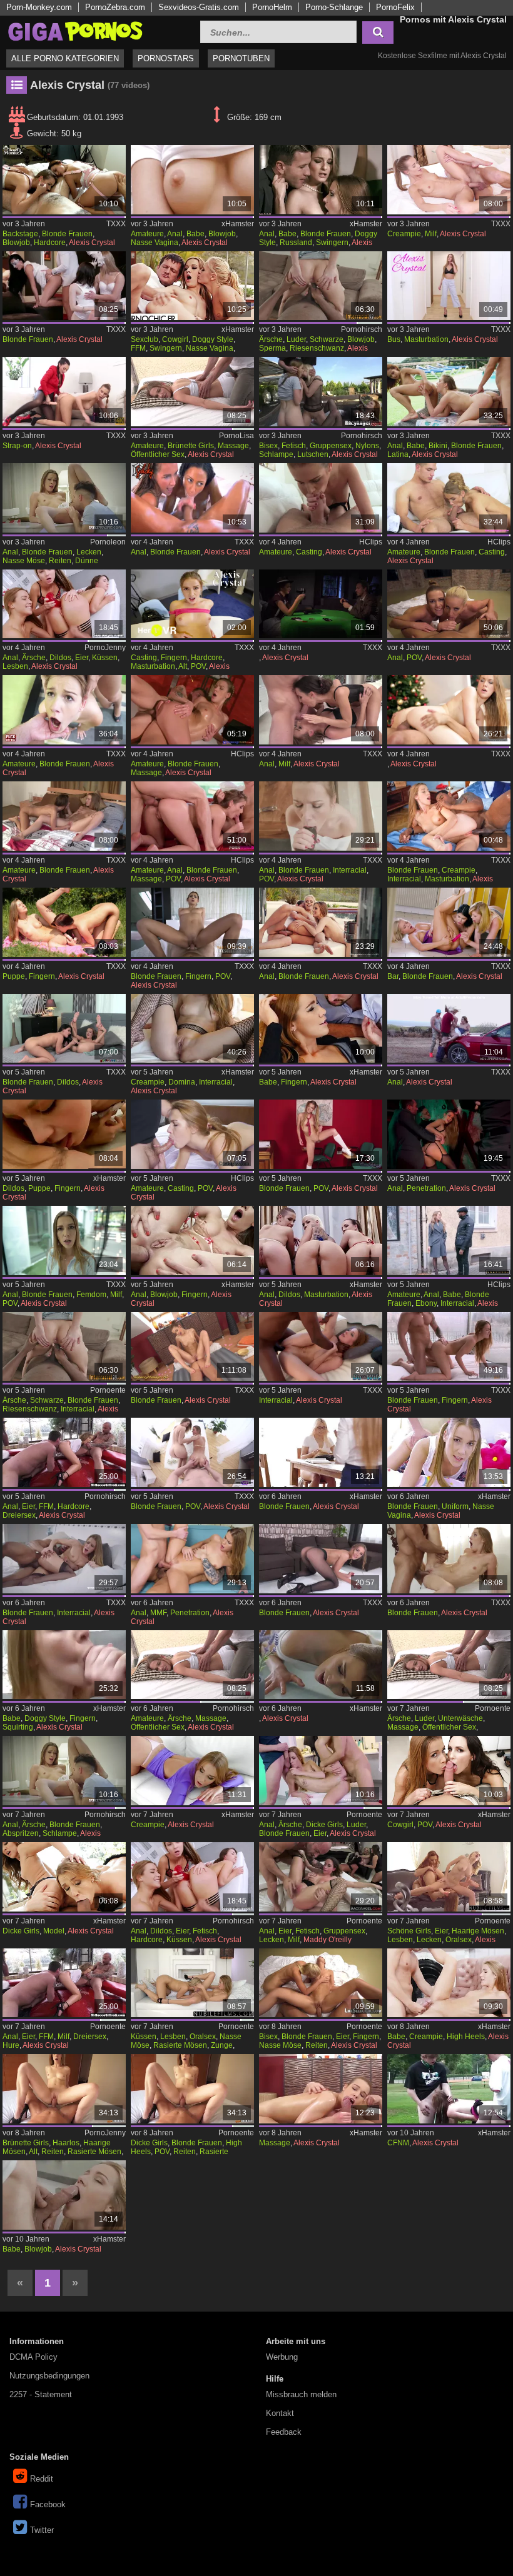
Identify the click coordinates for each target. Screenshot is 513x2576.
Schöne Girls (409, 1931)
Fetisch (294, 446)
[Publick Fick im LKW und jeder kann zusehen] (192, 392)
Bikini (438, 446)
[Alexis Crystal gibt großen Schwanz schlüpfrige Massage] (321, 2089)
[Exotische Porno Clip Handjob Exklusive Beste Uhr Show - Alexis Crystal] (449, 498)
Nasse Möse (24, 561)
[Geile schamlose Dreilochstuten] (64, 1452)
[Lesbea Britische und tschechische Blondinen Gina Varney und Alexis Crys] (321, 1452)
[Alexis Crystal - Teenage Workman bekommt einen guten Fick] (192, 710)
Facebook (48, 2504)
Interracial (350, 870)
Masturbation (426, 339)
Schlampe (276, 454)
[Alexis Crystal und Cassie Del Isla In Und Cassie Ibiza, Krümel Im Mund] (192, 498)
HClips (371, 542)
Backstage (20, 234)
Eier (82, 658)
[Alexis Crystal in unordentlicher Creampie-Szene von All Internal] (192, 1771)
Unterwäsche (460, 1718)
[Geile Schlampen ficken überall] (321, 392)
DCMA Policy (33, 2357)
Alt (183, 666)
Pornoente (108, 1390)
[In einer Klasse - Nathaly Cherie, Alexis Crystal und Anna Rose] (64, 286)
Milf (431, 234)
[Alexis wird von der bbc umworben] (192, 1029)
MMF (158, 1613)
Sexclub (145, 339)
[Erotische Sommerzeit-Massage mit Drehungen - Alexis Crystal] (192, 816)
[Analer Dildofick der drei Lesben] (64, 604)
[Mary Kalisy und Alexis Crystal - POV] (192, 1452)
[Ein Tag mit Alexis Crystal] (449, 604)
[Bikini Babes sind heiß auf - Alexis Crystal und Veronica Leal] (449, 392)
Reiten (60, 561)
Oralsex (459, 1940)
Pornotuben (241, 58)
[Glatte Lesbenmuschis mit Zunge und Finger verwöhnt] (192, 1983)
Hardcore (50, 243)
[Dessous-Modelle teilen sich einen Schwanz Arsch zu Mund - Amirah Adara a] (64, 1877)
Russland (296, 243)
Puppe (14, 976)
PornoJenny (105, 648)
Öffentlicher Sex (158, 454)
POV (198, 666)
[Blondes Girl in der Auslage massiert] (449, 1665)
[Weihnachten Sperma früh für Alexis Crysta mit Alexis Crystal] (449, 710)
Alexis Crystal (92, 243)
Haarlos (66, 2143)
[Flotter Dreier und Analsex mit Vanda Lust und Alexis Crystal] (192, 286)
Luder (296, 339)
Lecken (89, 552)
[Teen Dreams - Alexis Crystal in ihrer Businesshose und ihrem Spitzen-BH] (449, 286)
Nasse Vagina (155, 243)
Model (54, 1931)
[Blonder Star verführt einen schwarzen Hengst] (449, 816)
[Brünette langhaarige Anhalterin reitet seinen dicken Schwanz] (64, 2089)
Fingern (174, 658)
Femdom (91, 1295)
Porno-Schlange (334, 7)
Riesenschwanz (317, 348)
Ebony (426, 1303)
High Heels (466, 2037)
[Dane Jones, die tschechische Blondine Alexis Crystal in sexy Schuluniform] (449, 1452)
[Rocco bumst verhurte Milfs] (64, 1983)
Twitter (42, 2530)
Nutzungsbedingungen (49, 2376)
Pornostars (166, 58)
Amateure (147, 234)
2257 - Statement (41, 2394)
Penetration (426, 1188)
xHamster (238, 224)
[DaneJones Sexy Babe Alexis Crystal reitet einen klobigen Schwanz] (64, 2195)
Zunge (222, 2045)
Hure (11, 2045)
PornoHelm (272, 7)
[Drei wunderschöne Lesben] (449, 1877)
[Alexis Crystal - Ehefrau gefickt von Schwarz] (321, 1347)
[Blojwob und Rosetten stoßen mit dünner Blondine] (64, 498)
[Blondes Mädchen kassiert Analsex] (64, 1771)
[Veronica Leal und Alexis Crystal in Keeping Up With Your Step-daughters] (192, 922)
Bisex (268, 446)
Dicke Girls (324, 1825)
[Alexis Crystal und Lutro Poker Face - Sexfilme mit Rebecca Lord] (321, 604)
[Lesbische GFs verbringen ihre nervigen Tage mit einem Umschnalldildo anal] (321, 1240)
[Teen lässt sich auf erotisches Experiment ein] (192, 1665)
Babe (196, 234)
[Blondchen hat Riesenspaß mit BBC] (64, 1347)
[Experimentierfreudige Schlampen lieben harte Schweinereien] (321, 1877)
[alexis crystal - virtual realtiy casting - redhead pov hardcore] (192, 604)
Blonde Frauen (67, 234)
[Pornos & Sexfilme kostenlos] (75, 30)
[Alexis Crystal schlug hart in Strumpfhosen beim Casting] (192, 1134)
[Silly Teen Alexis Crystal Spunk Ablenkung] (321, 1134)
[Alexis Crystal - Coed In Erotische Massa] (192, 1347)
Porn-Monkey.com (39, 7)
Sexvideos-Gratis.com (199, 7)
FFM (138, 348)
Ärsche (271, 339)
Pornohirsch (362, 329)
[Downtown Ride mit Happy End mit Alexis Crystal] (449, 1029)
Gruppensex (331, 446)
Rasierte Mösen (180, 2045)
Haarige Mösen (478, 1931)
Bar (393, 976)
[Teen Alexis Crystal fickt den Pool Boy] (449, 1559)
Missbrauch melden (301, 2394)
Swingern (332, 243)
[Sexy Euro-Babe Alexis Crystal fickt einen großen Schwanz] (449, 1983)
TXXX (116, 224)
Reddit (42, 2479)
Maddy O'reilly (328, 1940)
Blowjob (16, 243)
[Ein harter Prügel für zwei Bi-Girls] (321, 1983)
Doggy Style (213, 339)
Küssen (105, 658)
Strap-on (17, 446)
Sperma (272, 348)
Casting (309, 552)
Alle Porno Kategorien (65, 58)
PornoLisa (236, 436)
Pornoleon (108, 542)
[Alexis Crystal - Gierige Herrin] (64, 1240)
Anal (175, 234)
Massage (233, 446)
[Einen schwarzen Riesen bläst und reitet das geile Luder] (321, 286)
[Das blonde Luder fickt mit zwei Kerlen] (321, 1771)
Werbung (282, 2357)
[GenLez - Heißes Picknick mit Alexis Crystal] (64, 922)
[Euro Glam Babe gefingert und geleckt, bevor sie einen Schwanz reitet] (321, 1029)
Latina (398, 454)
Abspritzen (21, 1833)
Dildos (60, 658)
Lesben (15, 666)
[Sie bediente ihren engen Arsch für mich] (192, 1240)
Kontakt (280, 2413)
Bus (394, 339)
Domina (182, 1082)
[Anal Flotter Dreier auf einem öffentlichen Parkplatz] (321, 180)
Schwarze (327, 339)
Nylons (367, 446)
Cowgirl (175, 339)
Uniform (455, 1506)
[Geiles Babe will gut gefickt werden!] (64, 1665)
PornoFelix (395, 7)
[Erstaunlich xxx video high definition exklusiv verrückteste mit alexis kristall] (321, 498)
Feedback (284, 2432)
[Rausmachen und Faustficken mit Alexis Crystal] (64, 816)
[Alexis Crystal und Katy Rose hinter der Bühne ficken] (64, 180)
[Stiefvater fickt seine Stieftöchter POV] (449, 1771)
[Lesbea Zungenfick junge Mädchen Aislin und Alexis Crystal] (321, 1665)
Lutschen (313, 454)
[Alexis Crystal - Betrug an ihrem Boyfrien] (449, 1347)
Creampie (404, 234)
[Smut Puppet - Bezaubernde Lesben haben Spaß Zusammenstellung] (64, 1134)
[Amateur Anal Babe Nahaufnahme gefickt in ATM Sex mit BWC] (192, 180)
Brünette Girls (191, 446)
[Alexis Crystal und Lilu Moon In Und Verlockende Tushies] (321, 710)
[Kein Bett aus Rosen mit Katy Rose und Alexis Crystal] (64, 392)
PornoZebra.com (115, 7)
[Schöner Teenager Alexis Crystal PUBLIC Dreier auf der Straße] (449, 2089)
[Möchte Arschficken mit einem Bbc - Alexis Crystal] (321, 816)
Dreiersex (19, 1515)
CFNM (398, 2143)
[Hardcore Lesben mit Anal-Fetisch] (192, 1877)
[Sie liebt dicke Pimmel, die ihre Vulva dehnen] (192, 2089)
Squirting (18, 1727)
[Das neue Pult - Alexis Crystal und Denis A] (64, 710)
